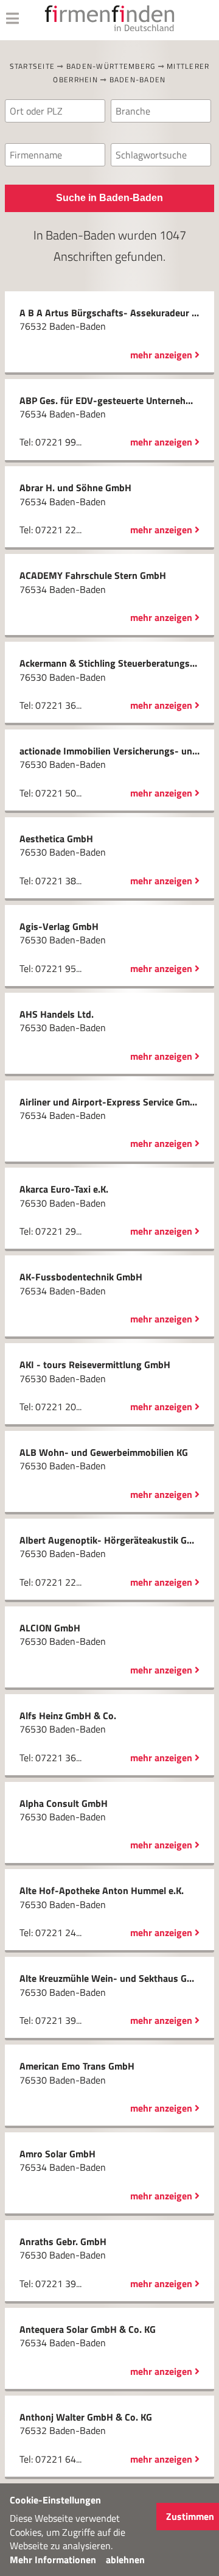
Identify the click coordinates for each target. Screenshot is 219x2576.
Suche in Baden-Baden (109, 198)
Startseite (33, 66)
